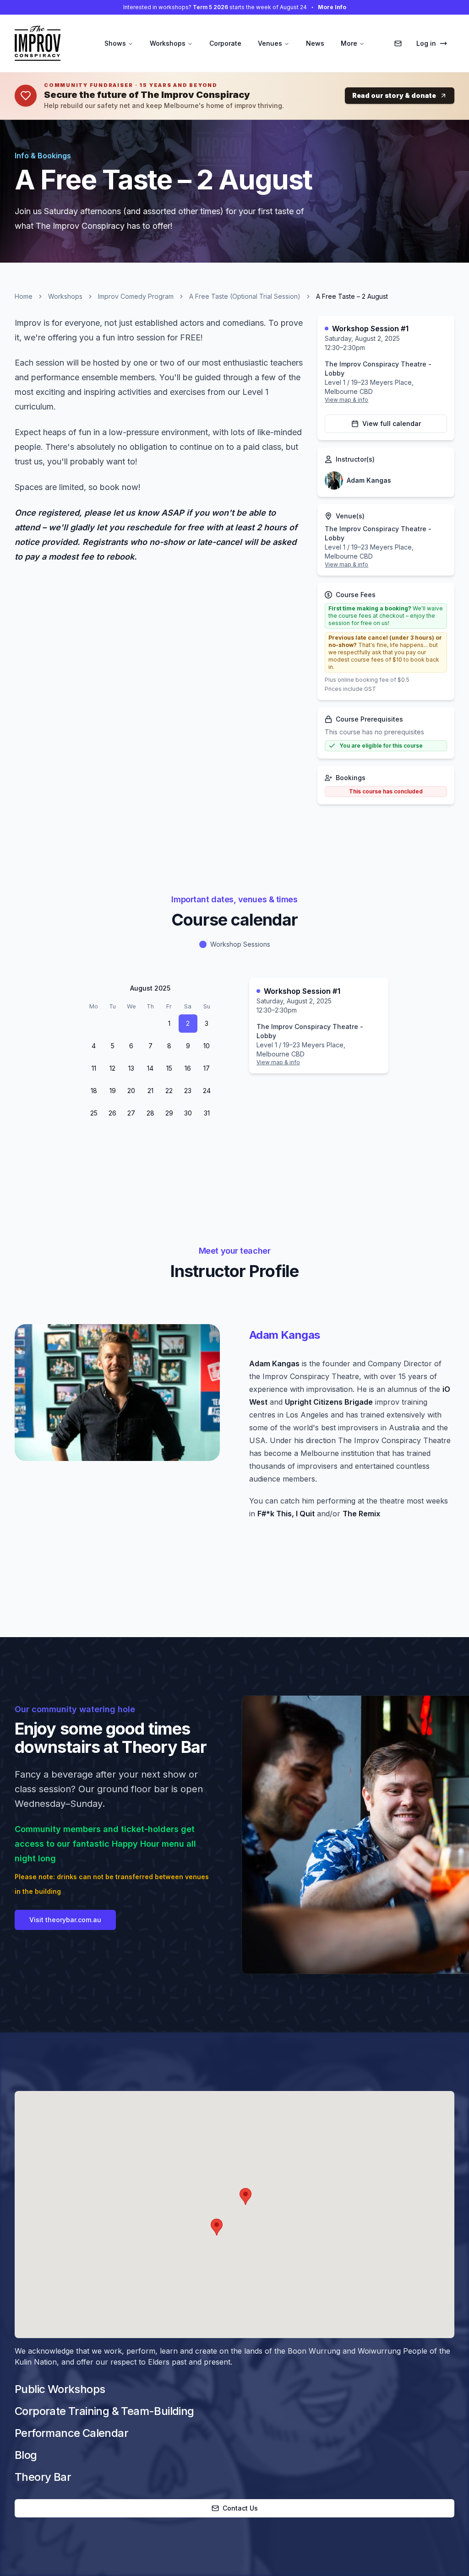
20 (131, 1091)
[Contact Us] (398, 43)
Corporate (225, 43)
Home (24, 296)
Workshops (168, 43)
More (349, 43)
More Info (332, 7)
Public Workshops (60, 2389)
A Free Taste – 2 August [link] (352, 296)
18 (94, 1091)
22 (169, 1091)
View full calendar (392, 423)
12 (112, 1068)
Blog (26, 2455)
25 (94, 1113)
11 (94, 1068)
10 (207, 1046)
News (315, 43)
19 (113, 1091)
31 (150, 1023)
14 (150, 1068)
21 (150, 1091)
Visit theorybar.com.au (65, 1920)
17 (207, 1068)
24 (207, 1091)
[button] (245, 2196)
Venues (270, 43)
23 (188, 1091)
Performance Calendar (71, 2433)
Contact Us (240, 2508)
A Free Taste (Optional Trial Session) (245, 296)
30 (131, 1023)
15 (169, 1068)
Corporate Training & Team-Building (104, 2411)
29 (112, 1023)
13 (131, 1068)
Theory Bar (43, 2477)
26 (112, 1113)
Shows (115, 43)
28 (94, 1023)
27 (131, 1113)
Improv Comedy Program (136, 296)
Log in (426, 43)
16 (188, 1068)
